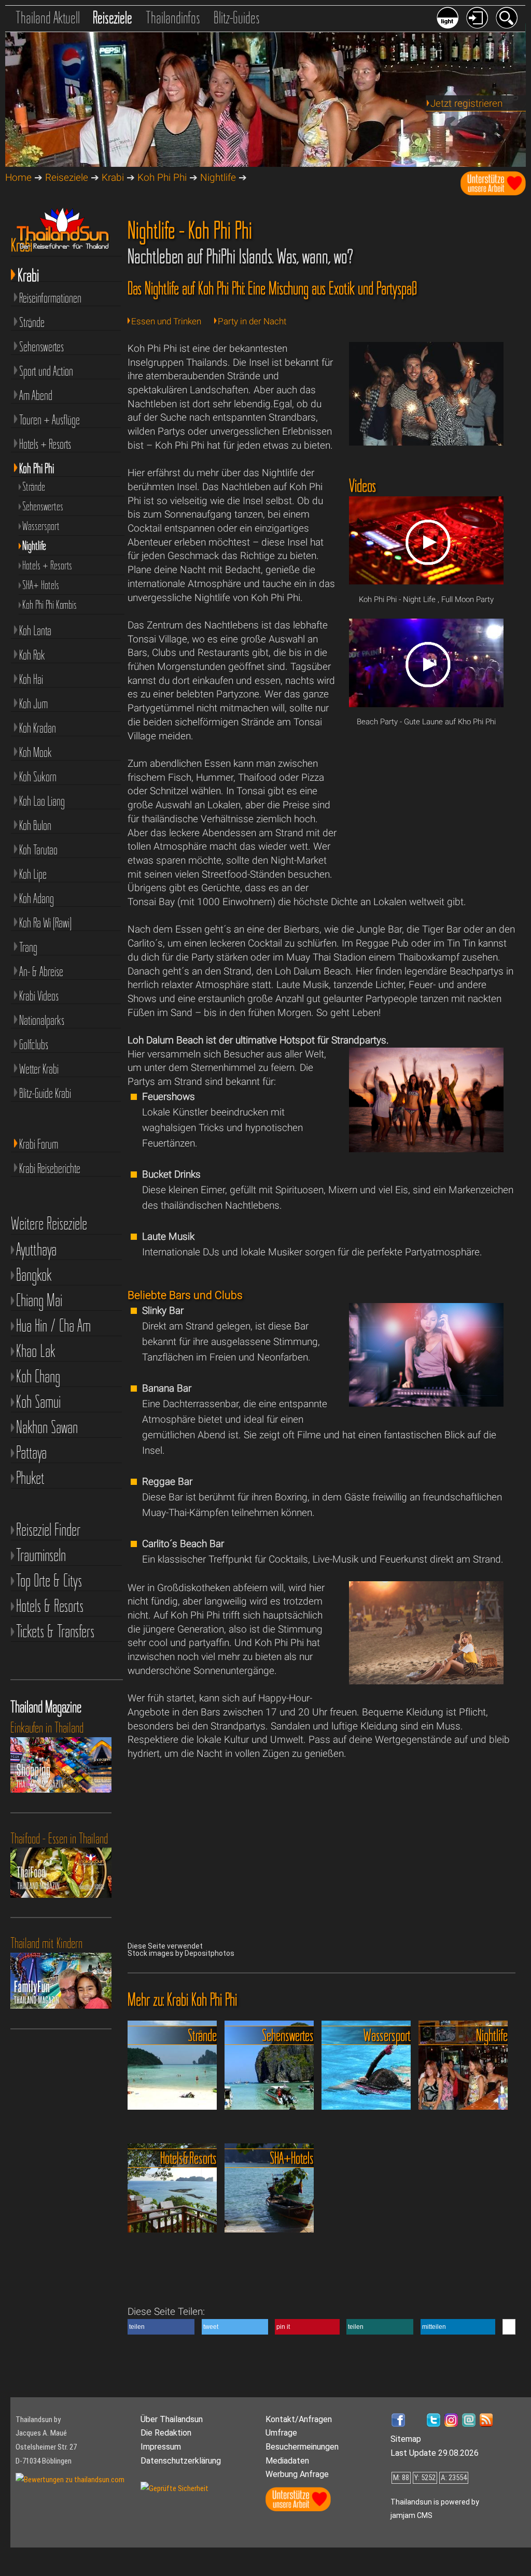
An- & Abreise (41, 971)
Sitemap (406, 2439)
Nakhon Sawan (47, 1427)
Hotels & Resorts (50, 1606)
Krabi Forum (39, 1144)
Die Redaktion (166, 2433)
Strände (32, 322)
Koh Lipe (33, 874)
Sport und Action (46, 371)
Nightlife (218, 177)
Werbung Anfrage (297, 2474)
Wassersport (41, 526)
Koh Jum (33, 704)
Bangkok (34, 1275)
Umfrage (281, 2433)
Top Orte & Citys (49, 1580)
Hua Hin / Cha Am (53, 1326)
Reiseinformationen (50, 298)
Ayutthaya (36, 1249)
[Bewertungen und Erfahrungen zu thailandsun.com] (70, 2480)
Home (18, 177)
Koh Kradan (38, 728)
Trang (28, 947)
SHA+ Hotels (41, 585)
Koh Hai (31, 679)
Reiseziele (113, 17)
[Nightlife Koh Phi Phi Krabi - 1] (427, 442)
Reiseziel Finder (48, 1530)
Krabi (113, 177)
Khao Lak (36, 1351)
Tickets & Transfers (55, 1631)
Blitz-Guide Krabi (45, 1093)
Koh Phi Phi (162, 177)
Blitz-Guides (237, 17)
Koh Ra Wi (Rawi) (45, 923)
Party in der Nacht (252, 321)
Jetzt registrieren (466, 103)
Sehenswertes (41, 347)
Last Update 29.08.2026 (435, 2453)
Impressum (161, 2447)
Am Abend (36, 395)
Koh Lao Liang (42, 801)
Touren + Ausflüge (50, 420)
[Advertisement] (427, 818)
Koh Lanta (35, 631)
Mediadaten (287, 2461)
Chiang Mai (39, 1300)
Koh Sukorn (38, 777)
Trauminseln (41, 1555)
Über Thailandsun (172, 2419)
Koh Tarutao (38, 850)
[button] (161, 2327)
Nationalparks (42, 1020)
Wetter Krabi (39, 1069)
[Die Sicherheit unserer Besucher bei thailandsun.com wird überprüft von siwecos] (174, 2488)
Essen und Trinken (166, 321)
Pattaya (31, 1452)
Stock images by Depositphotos (181, 1953)
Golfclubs (34, 1044)
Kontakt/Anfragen (299, 2419)
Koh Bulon (35, 825)
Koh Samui (38, 1402)
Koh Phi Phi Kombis (50, 605)
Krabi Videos (39, 996)
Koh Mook (36, 752)
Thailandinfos (173, 17)
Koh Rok (32, 655)
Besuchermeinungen (302, 2447)
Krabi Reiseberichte (50, 1168)
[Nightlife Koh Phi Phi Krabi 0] (427, 1149)
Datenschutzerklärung (181, 2461)
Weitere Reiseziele (49, 1224)
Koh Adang (37, 898)
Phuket (30, 1478)
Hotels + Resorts (45, 444)
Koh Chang (38, 1376)
